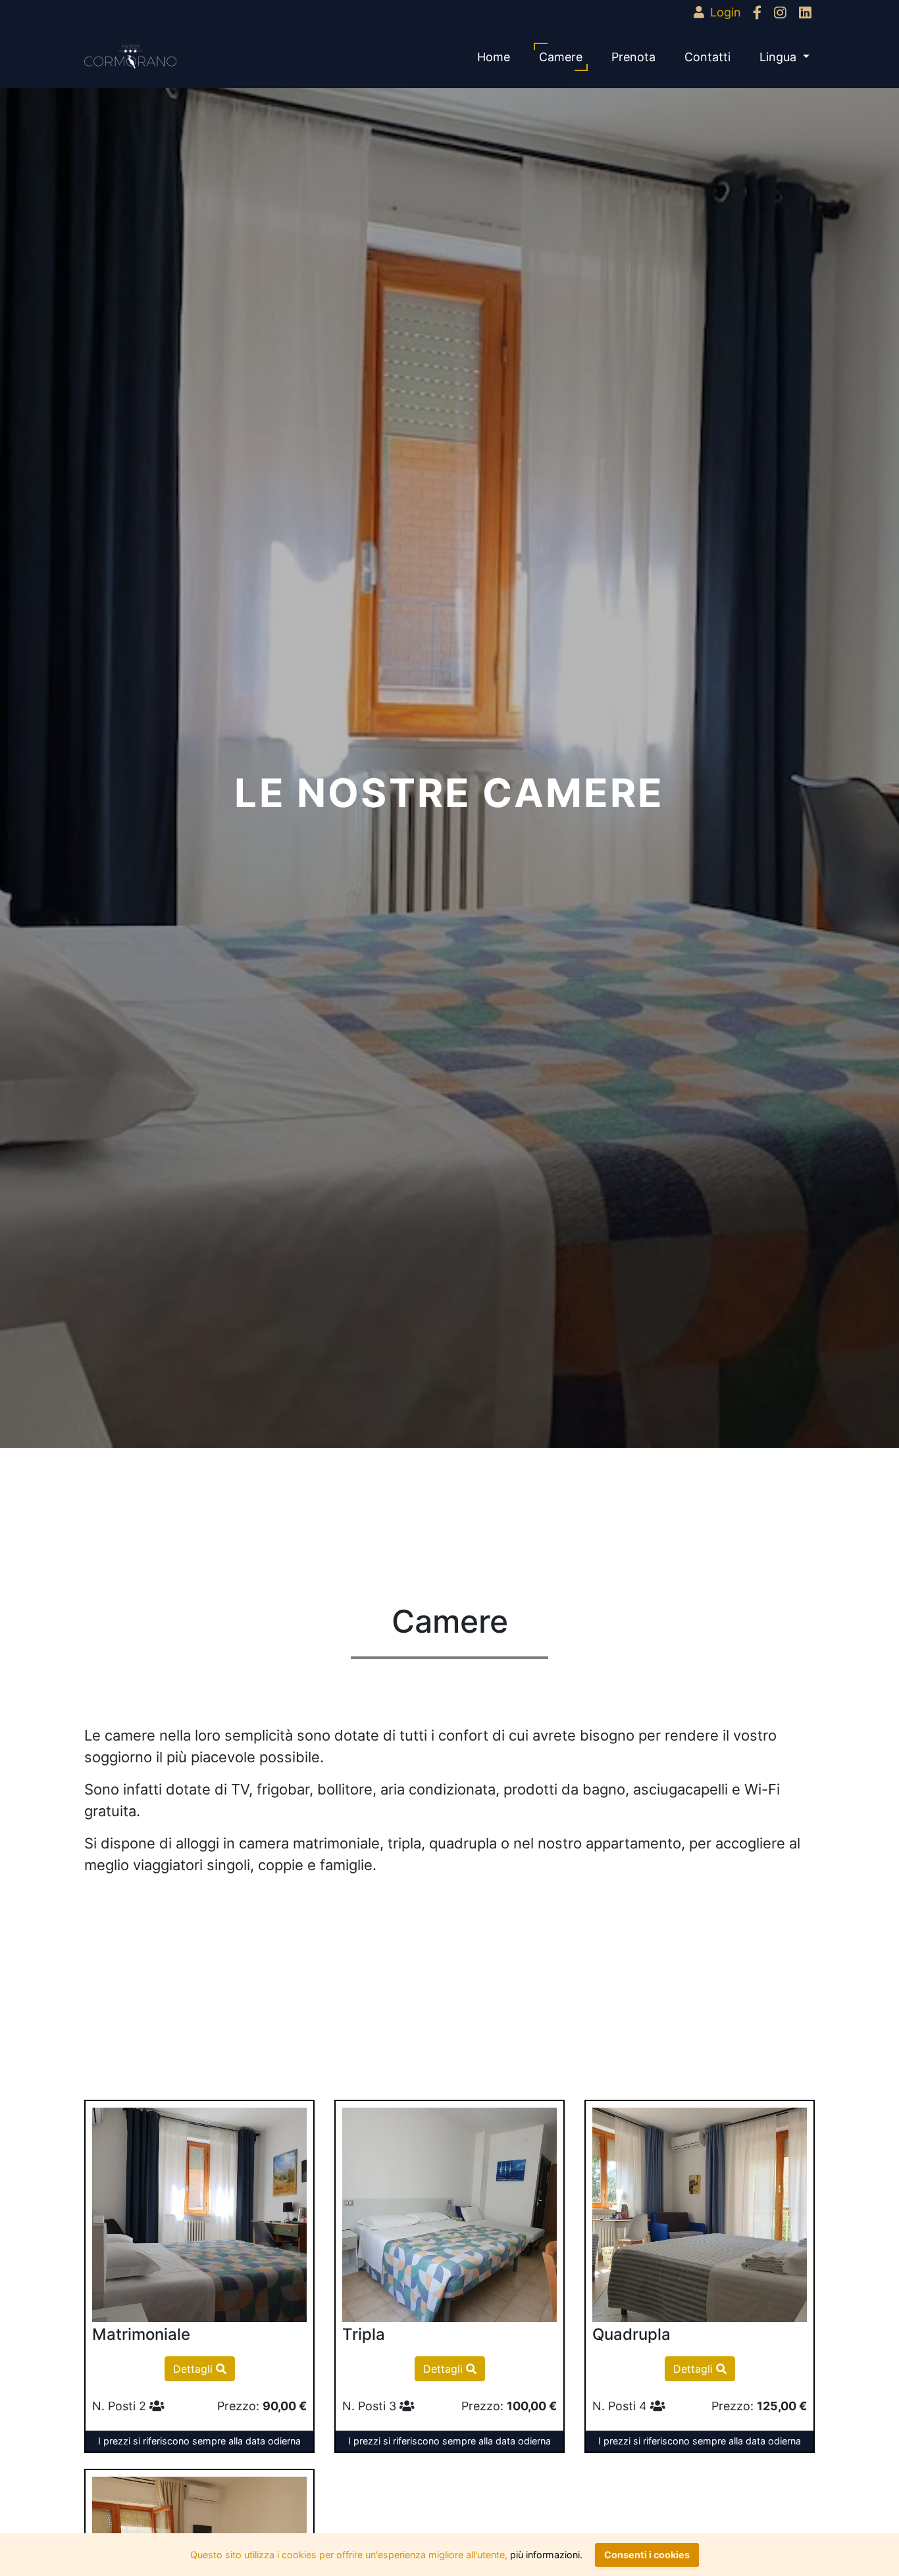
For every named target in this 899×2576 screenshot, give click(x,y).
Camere (561, 57)
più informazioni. (546, 2555)
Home (494, 57)
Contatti (707, 57)
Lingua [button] (780, 57)
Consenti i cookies (647, 2555)
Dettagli (194, 2369)
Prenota (633, 57)
